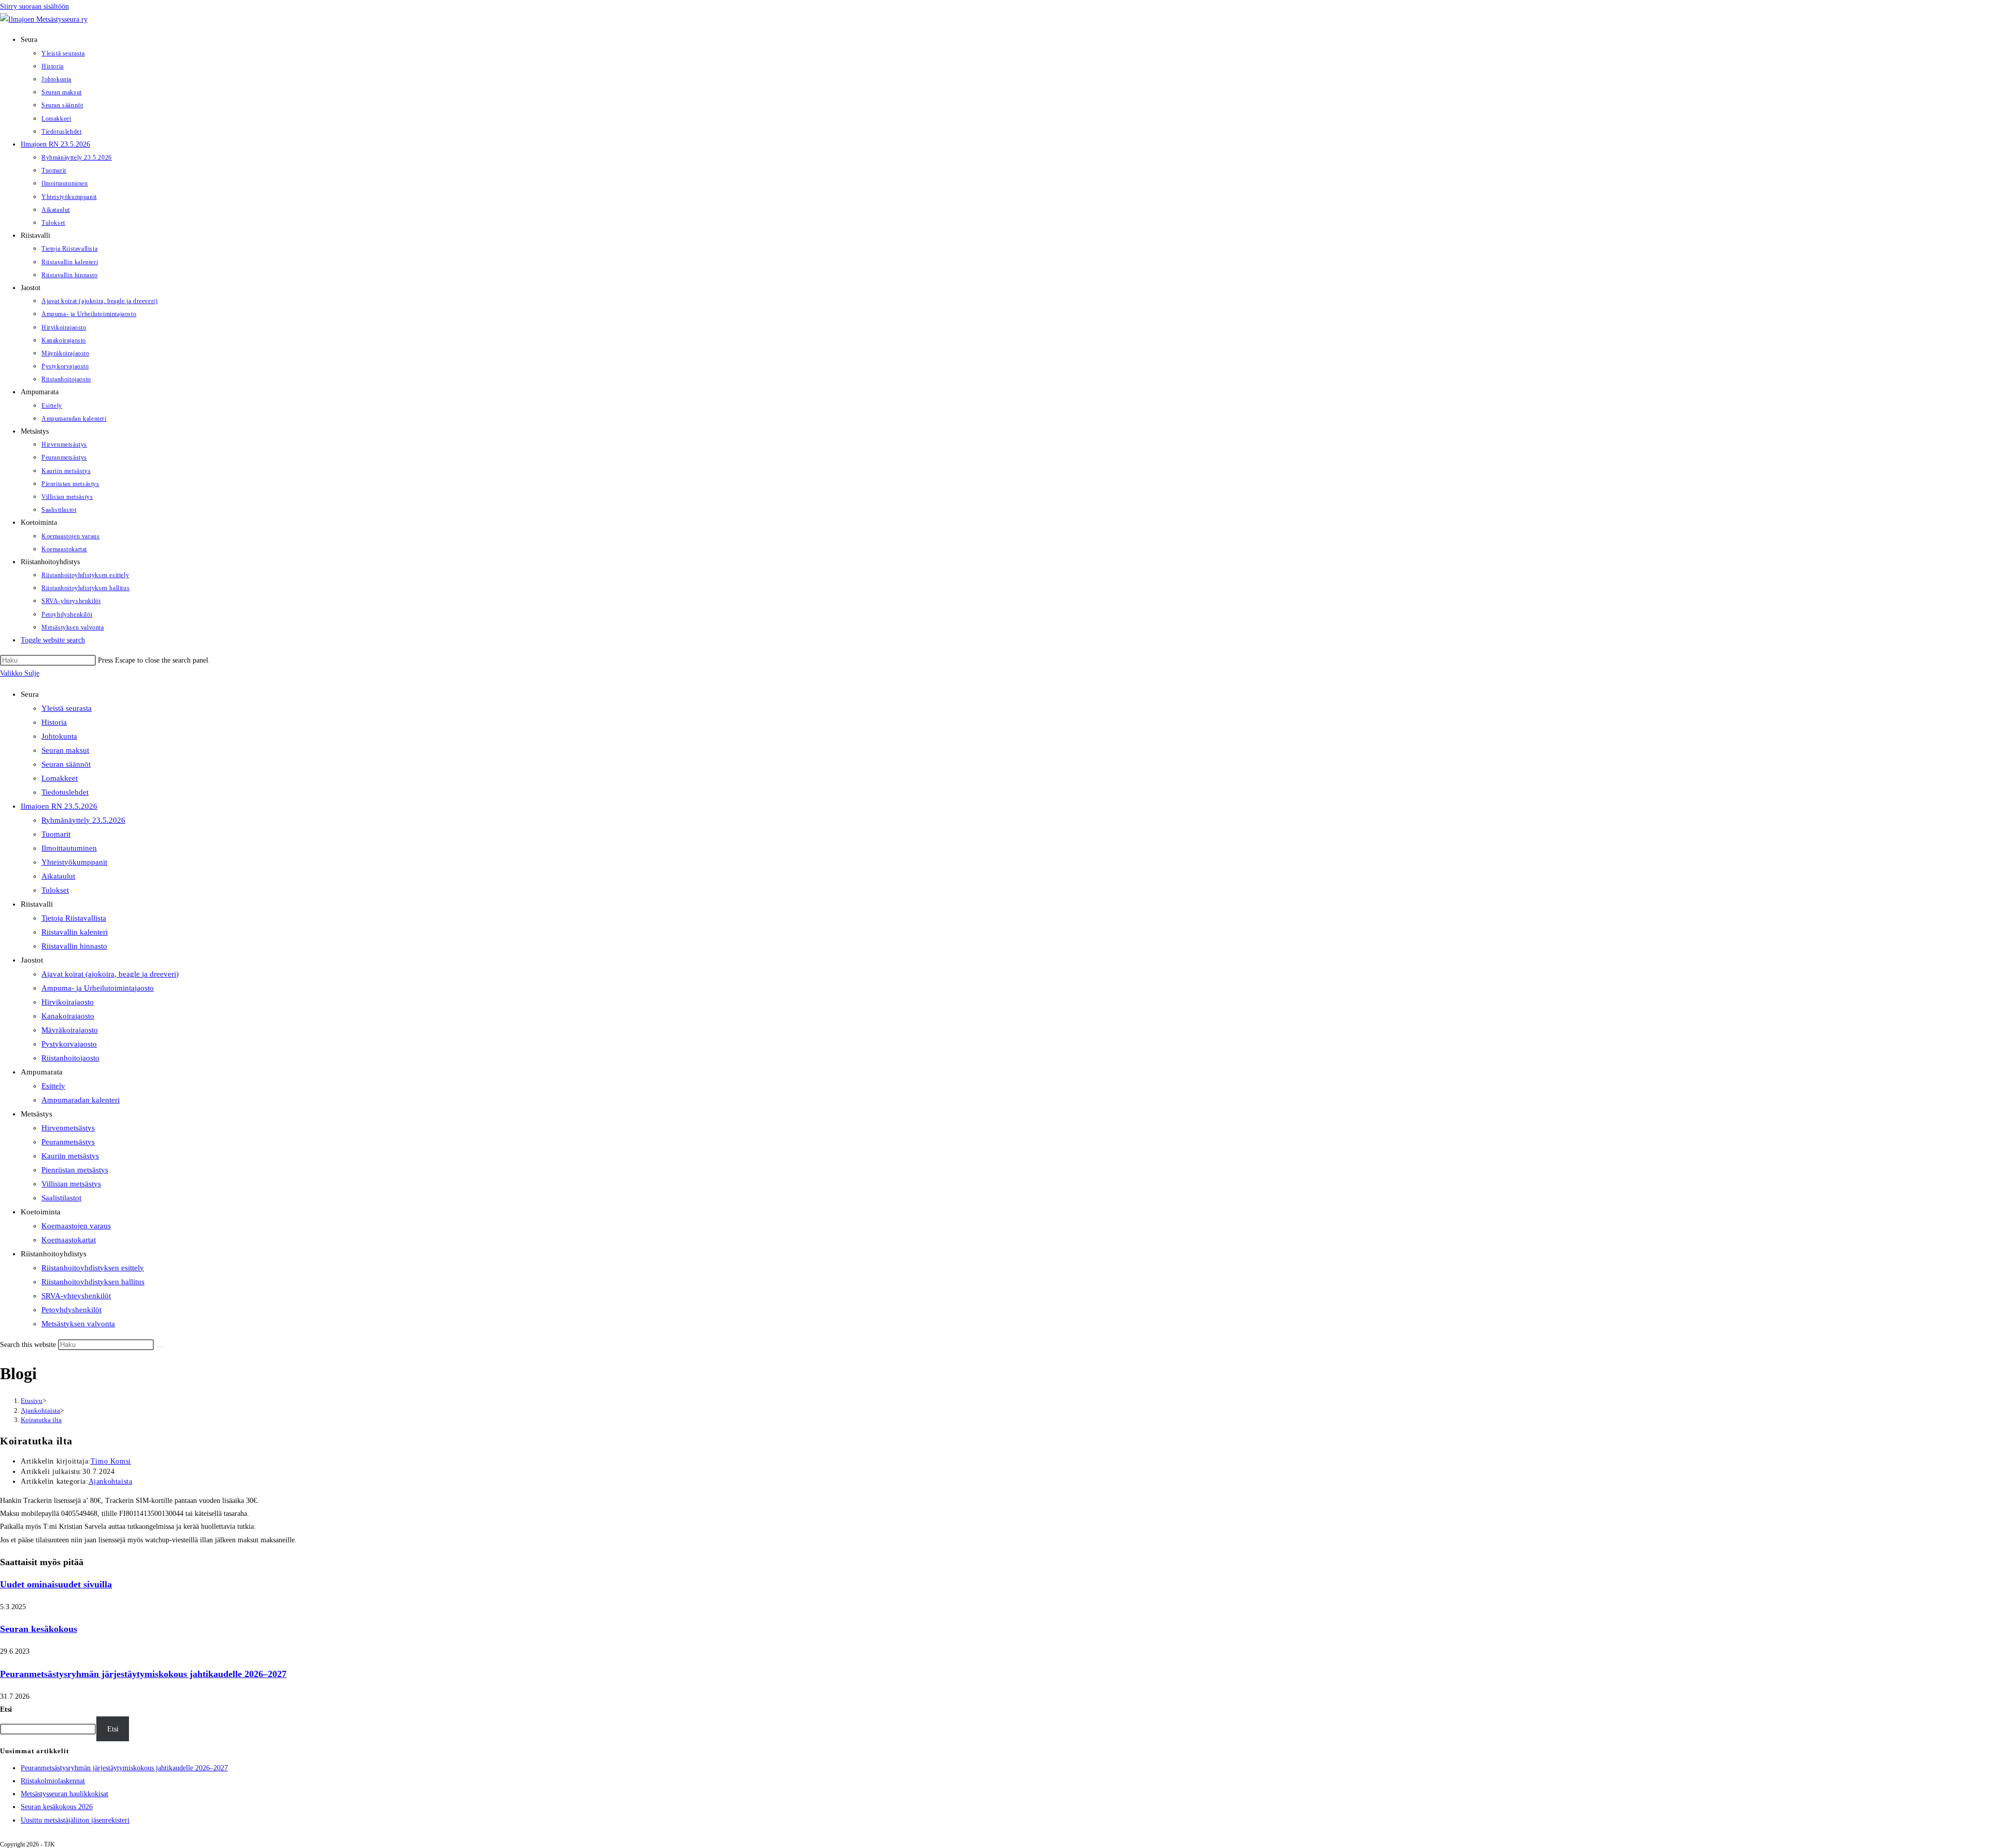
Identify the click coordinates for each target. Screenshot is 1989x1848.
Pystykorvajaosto (69, 1044)
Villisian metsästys (71, 1184)
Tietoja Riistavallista (74, 918)
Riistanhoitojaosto (70, 1058)
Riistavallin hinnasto (74, 946)
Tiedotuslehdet (65, 792)
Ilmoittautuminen (69, 848)
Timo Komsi (111, 1461)
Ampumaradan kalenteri (81, 1100)
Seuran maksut (65, 750)
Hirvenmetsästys (68, 1128)
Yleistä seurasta (67, 708)
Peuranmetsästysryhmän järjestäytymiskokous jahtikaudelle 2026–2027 (143, 1674)
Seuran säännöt (66, 764)
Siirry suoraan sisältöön (34, 6)
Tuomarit (56, 834)
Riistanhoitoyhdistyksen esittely (93, 1268)
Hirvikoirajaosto (68, 1002)
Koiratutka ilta (41, 1420)
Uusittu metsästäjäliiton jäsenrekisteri (75, 1820)
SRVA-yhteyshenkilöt (76, 1296)
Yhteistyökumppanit (74, 862)
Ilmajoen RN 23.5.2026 (59, 806)
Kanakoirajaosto (68, 1016)
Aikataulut (58, 876)
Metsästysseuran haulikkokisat (64, 1794)
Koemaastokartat (69, 1240)
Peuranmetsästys (68, 1142)
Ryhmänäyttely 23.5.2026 (83, 820)
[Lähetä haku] (160, 1347)
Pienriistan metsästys (75, 1170)
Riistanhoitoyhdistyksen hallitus (93, 1282)
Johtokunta (59, 736)
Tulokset (55, 890)
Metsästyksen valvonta (78, 1324)
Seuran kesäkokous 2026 (57, 1807)
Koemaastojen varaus (76, 1226)
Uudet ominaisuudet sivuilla (56, 1584)
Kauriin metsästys (70, 1156)
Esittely (53, 1086)
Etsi (6, 1709)
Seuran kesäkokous (39, 1629)
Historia (54, 722)
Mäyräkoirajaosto (70, 1030)
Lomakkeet (60, 778)
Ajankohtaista (111, 1481)
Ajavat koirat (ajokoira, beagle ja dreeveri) (110, 974)
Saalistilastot (61, 1198)
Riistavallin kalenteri (75, 932)
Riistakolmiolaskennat (53, 1781)
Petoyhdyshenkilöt (71, 1310)
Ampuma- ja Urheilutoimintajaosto (98, 988)
